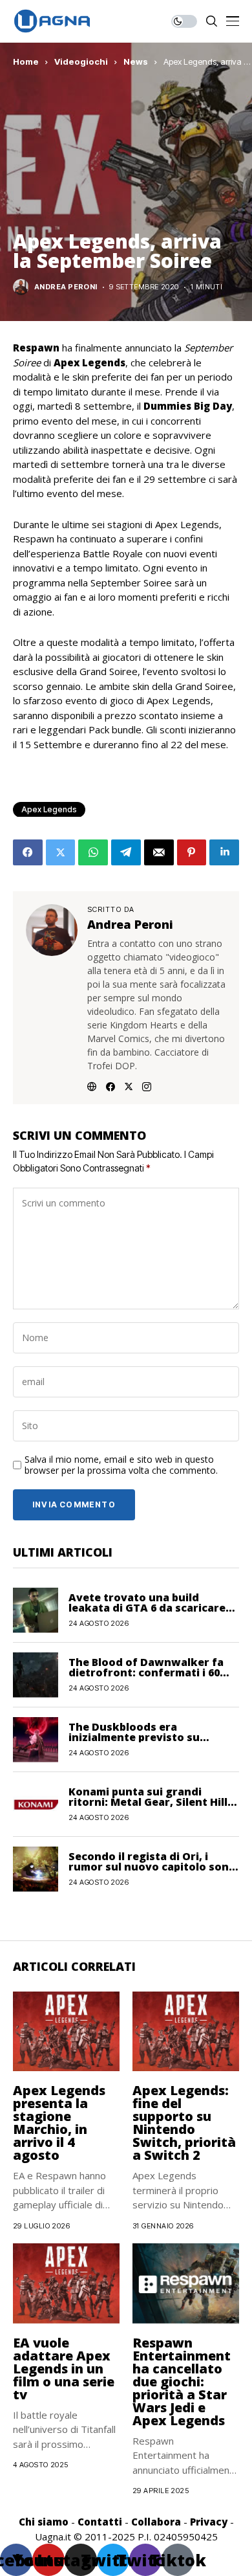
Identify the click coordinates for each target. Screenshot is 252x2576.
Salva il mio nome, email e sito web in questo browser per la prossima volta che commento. (121, 1465)
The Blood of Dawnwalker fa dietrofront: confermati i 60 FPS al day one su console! (146, 1672)
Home (26, 61)
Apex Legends (49, 809)
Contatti (100, 2522)
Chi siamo (44, 2522)
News (136, 61)
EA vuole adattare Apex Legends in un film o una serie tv (64, 2369)
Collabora (156, 2522)
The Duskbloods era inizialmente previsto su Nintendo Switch (134, 1737)
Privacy (209, 2522)
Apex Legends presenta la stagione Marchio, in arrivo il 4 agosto (59, 2123)
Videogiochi (81, 61)
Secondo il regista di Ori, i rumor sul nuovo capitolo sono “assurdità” (152, 1867)
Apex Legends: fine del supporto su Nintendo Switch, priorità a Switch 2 (184, 2123)
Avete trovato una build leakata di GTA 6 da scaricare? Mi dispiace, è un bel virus (150, 1608)
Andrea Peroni (66, 287)
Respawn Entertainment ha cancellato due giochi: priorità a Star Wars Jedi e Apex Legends (182, 2382)
